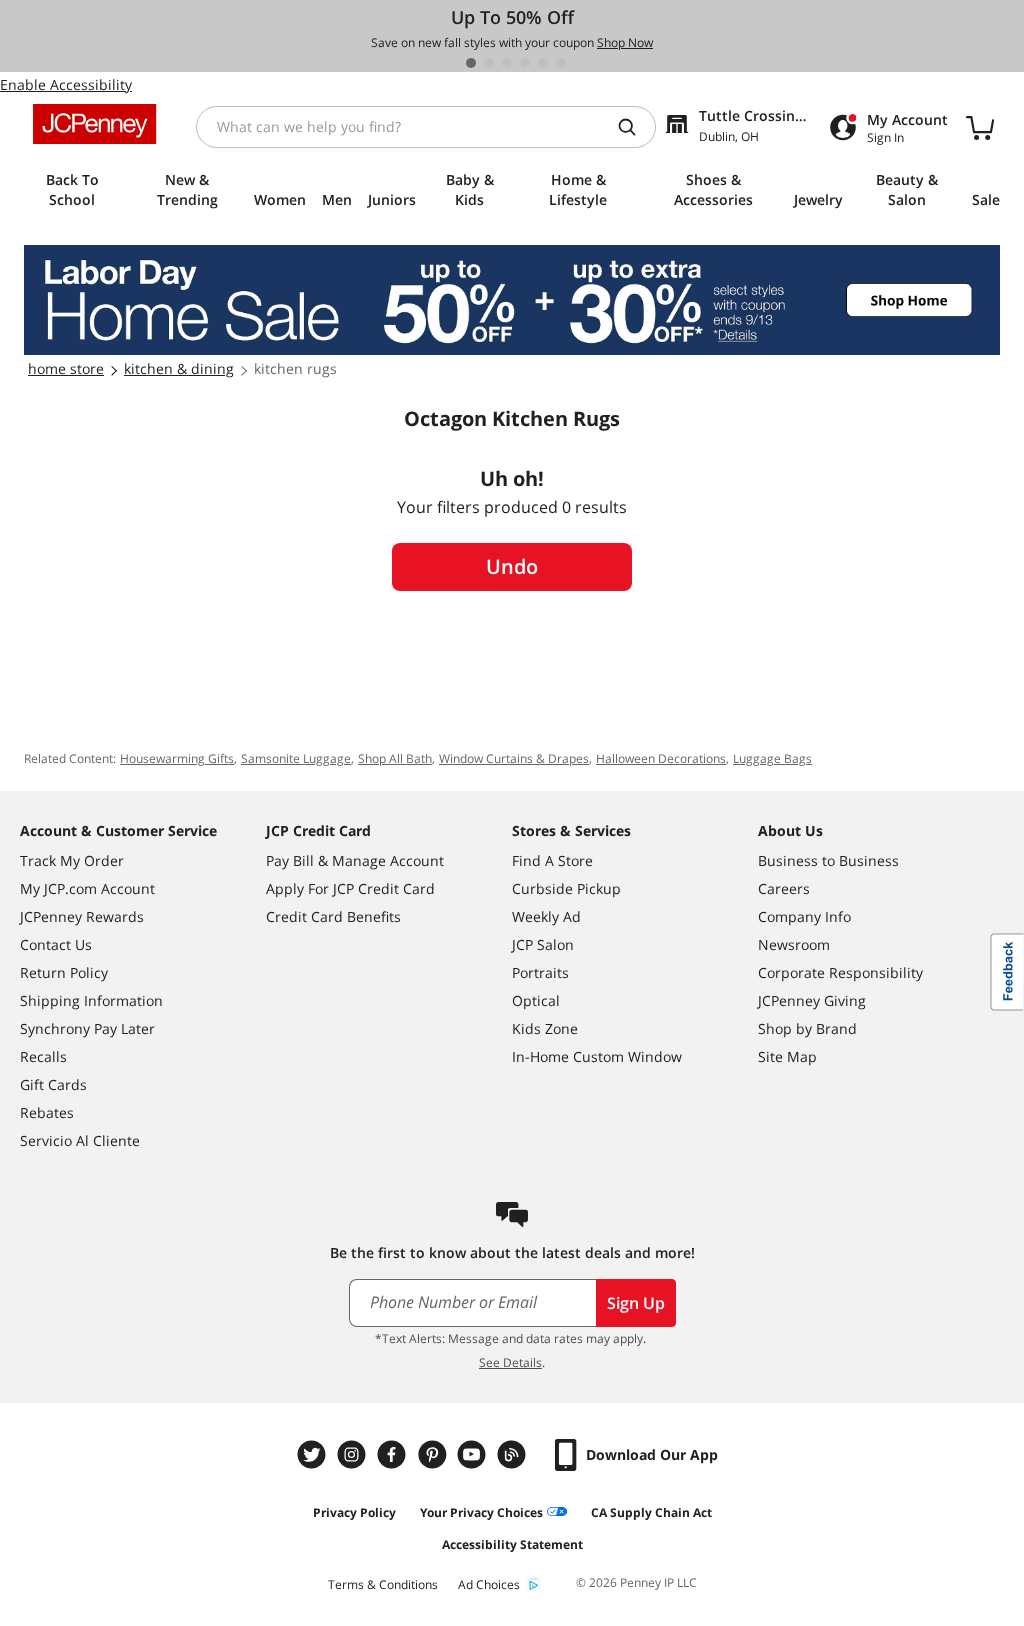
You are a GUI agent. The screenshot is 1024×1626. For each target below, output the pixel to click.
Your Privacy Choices (481, 1512)
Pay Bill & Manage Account (355, 860)
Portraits (540, 972)
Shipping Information (91, 1000)
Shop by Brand (807, 1028)
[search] (635, 127)
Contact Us (56, 944)
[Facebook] (394, 1454)
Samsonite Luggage (296, 758)
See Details (510, 1362)
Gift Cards (53, 1084)
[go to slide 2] (489, 63)
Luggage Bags (772, 758)
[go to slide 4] (525, 63)
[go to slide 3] (507, 63)
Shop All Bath (395, 758)
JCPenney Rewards (82, 916)
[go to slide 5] (543, 63)
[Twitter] (314, 1454)
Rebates (47, 1112)
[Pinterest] (434, 1454)
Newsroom (794, 944)
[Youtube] (474, 1454)
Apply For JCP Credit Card (350, 888)
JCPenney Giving (812, 1000)
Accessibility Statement (512, 1544)
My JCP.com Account (87, 888)
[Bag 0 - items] (980, 127)
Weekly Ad (546, 916)
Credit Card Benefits (333, 916)
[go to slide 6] (561, 63)
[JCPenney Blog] (514, 1454)
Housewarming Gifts (177, 758)
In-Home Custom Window (597, 1056)
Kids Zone (545, 1028)
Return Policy (64, 972)
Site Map (787, 1056)
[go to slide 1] (471, 63)
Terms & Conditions (383, 1584)
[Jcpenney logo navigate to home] (94, 124)
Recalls (43, 1056)
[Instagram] (354, 1454)
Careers (784, 888)
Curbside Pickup (566, 888)
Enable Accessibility (66, 84)
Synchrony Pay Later (87, 1028)
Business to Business (828, 860)
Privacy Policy (354, 1512)
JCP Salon (543, 944)
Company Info (804, 916)
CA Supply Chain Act (651, 1512)
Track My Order (72, 860)
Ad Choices (489, 1584)
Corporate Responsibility (840, 972)
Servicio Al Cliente (80, 1140)
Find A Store (552, 860)
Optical (536, 1000)
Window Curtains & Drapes (514, 758)
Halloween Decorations (661, 758)
